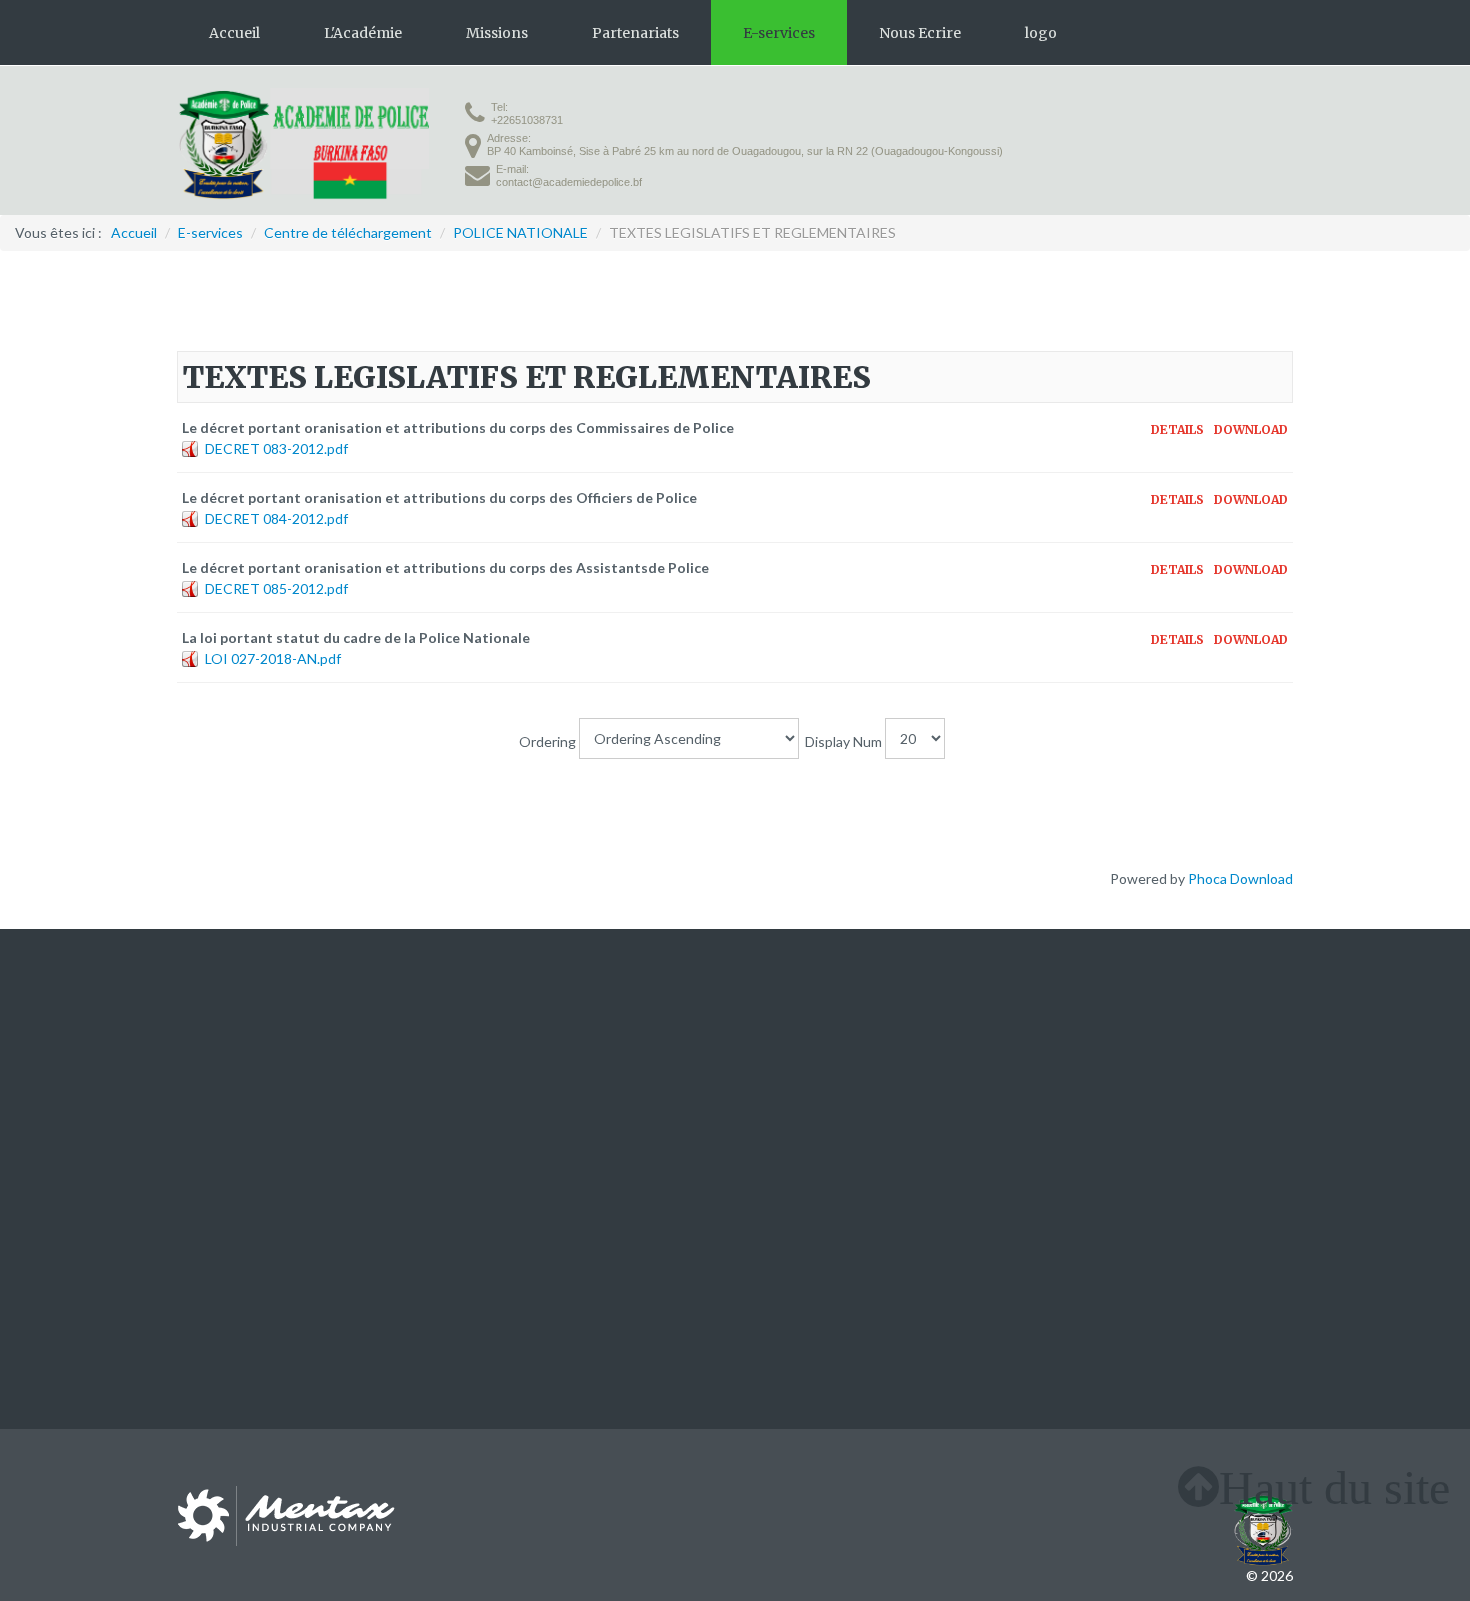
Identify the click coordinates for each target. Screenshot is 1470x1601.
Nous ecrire (213, 1115)
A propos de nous (232, 1052)
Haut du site (1334, 1487)
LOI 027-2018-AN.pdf (273, 658)
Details (1177, 430)
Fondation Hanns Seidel (1219, 1073)
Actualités (209, 1094)
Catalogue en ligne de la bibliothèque (580, 1073)
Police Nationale (803, 1073)
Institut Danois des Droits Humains (1183, 1052)
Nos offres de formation (251, 1073)
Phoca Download (1240, 878)
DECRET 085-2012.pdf (276, 588)
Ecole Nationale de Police (831, 1094)
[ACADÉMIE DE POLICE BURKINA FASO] (303, 144)
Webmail (492, 1115)
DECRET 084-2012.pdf (276, 518)
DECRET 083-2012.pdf (276, 448)
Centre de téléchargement (549, 1094)
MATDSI (780, 1052)
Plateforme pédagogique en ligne (568, 1052)
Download (1251, 430)
